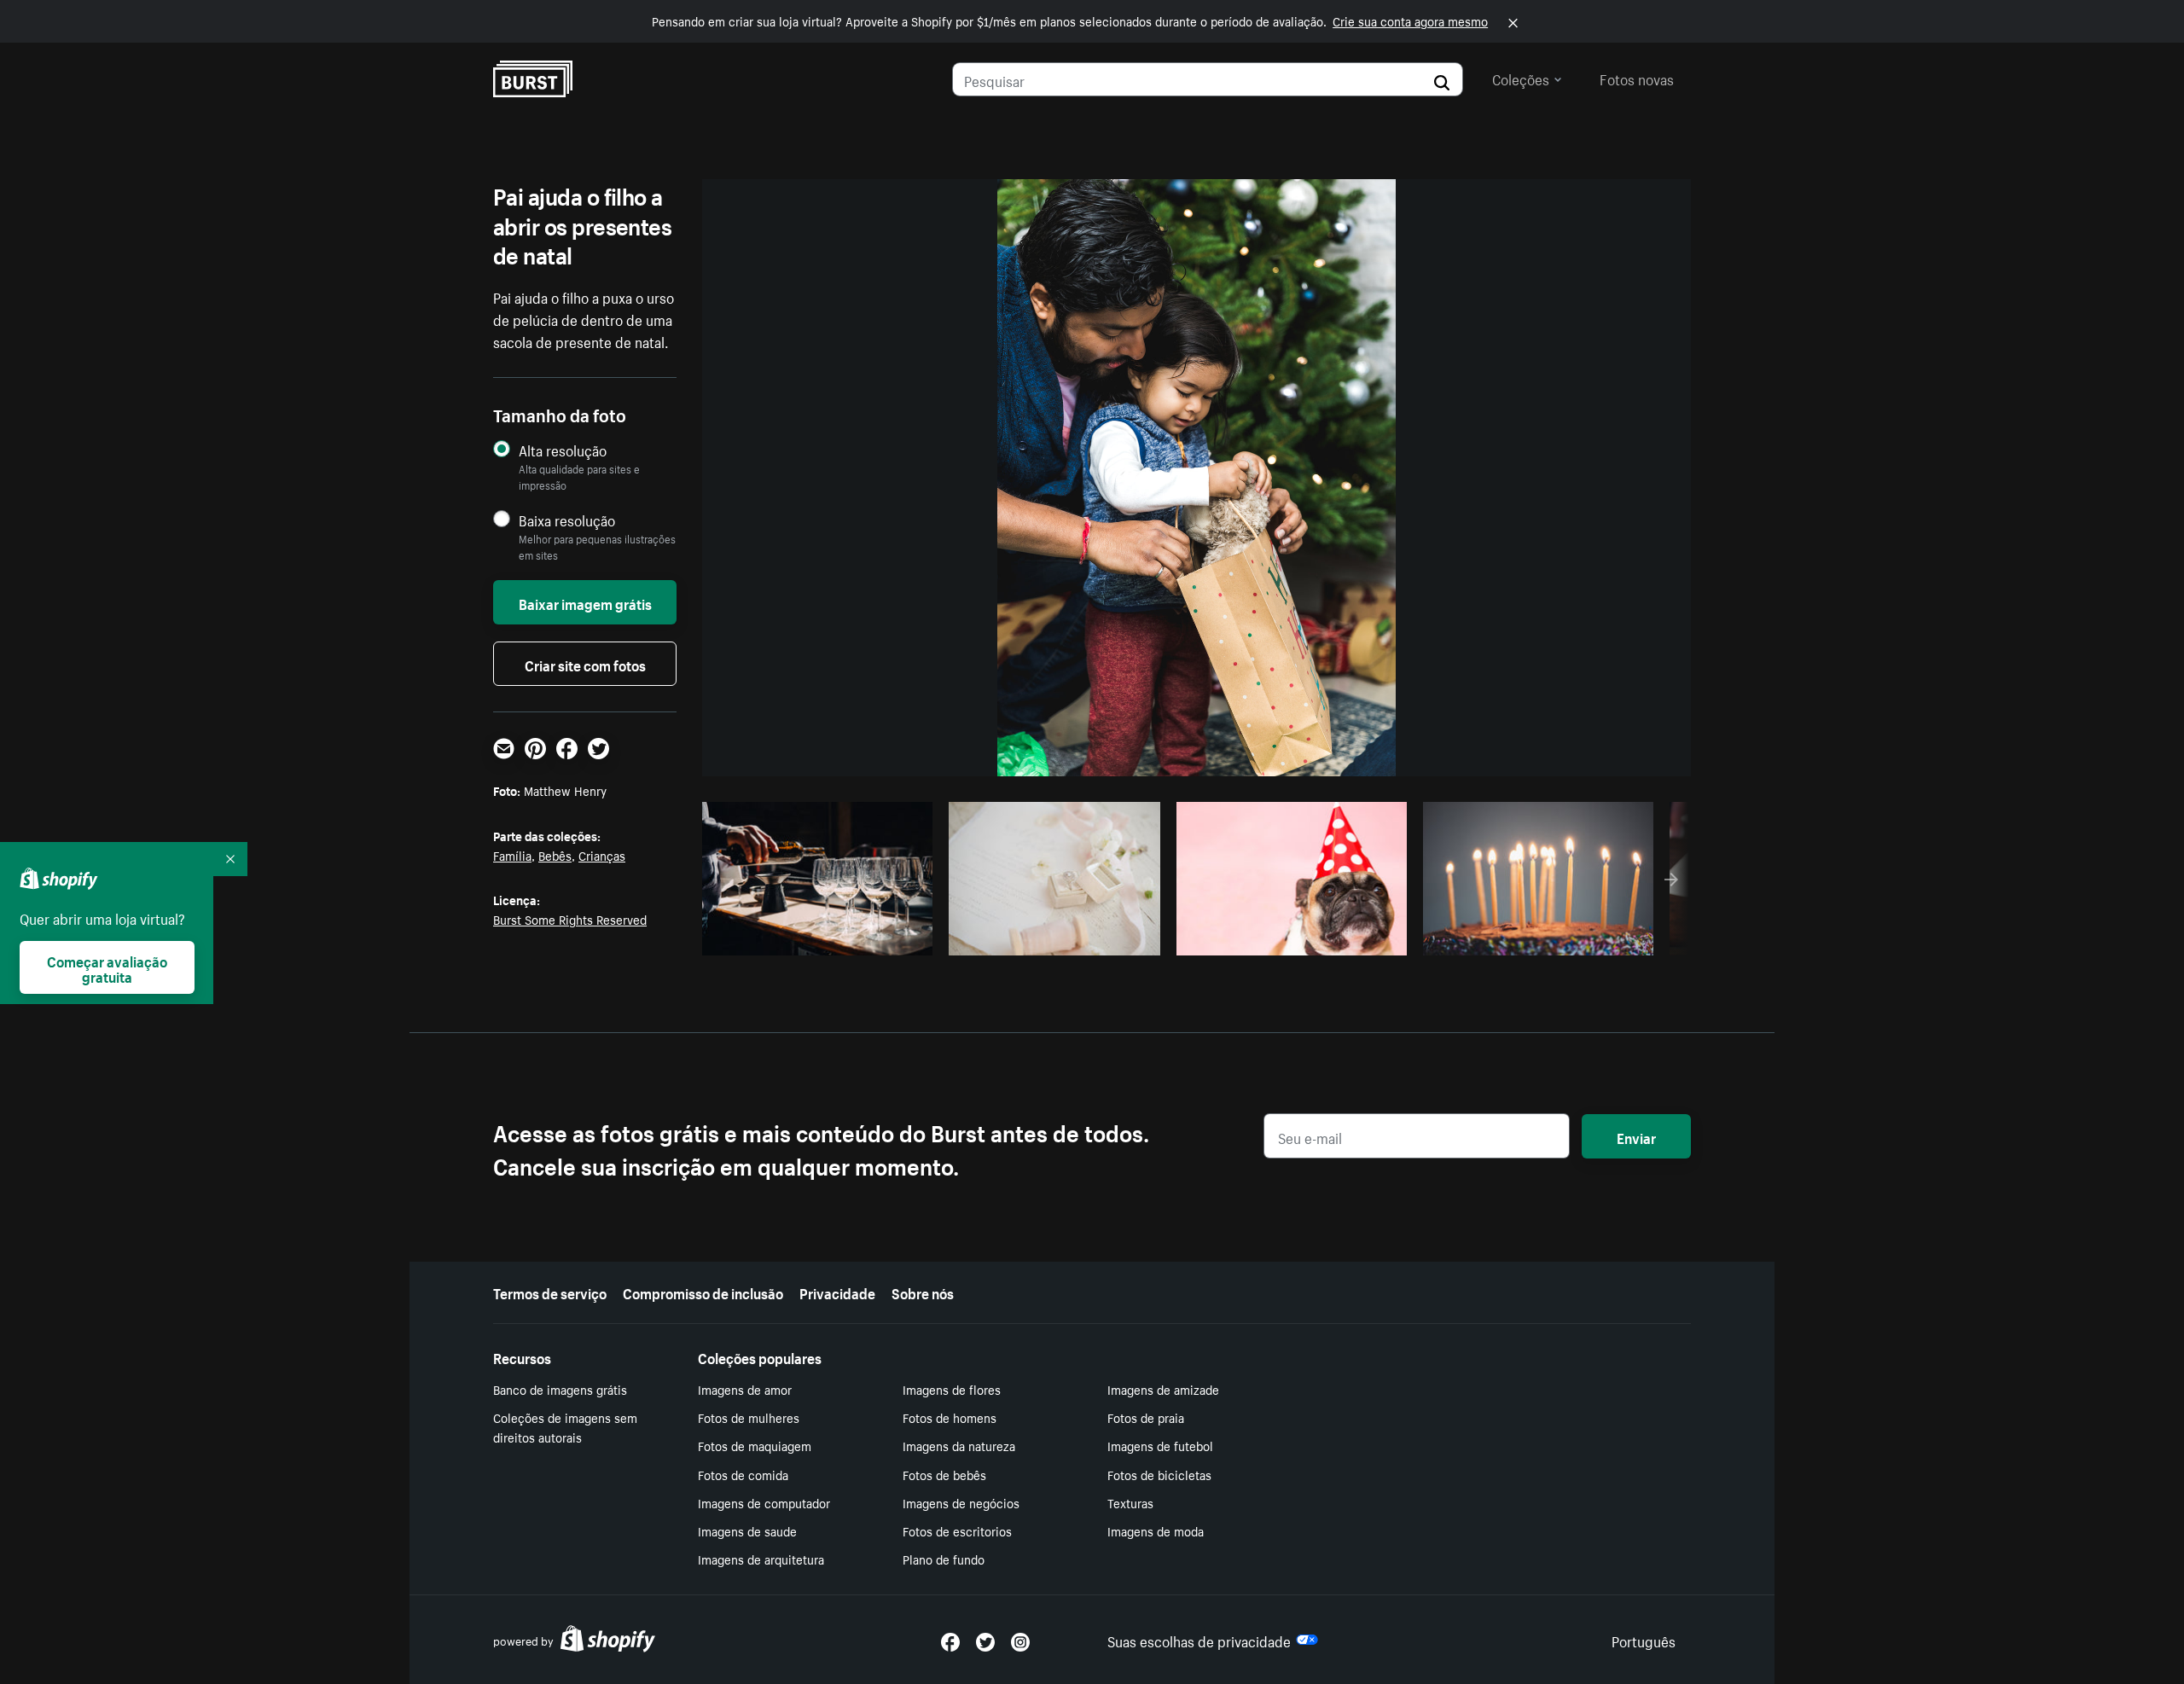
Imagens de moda (1156, 1530)
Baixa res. (885, 938)
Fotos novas (1637, 78)
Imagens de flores (952, 1389)
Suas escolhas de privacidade (1199, 1640)
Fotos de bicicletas (1159, 1474)
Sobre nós (923, 1292)
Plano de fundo (944, 1559)
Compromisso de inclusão (703, 1292)
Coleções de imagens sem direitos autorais (565, 1427)
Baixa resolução (567, 520)
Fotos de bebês (944, 1474)
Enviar (1636, 1136)
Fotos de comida (743, 1474)
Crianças (602, 855)
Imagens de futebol (1160, 1445)
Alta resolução (563, 450)
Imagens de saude (747, 1530)
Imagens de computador (764, 1502)
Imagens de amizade (1163, 1389)
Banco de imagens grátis (560, 1389)
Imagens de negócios (961, 1502)
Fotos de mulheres (749, 1417)
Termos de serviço (550, 1292)
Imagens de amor (745, 1389)
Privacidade (837, 1292)
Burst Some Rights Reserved (570, 919)
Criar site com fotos (585, 664)
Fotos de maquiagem (755, 1445)
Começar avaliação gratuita (107, 967)
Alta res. (815, 938)
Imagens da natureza (959, 1445)
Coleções (1521, 78)
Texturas (1130, 1502)
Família (512, 855)
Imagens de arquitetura (761, 1559)
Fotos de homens (950, 1417)
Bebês (555, 855)
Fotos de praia (1146, 1417)
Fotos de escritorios (957, 1530)
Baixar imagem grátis (585, 602)
